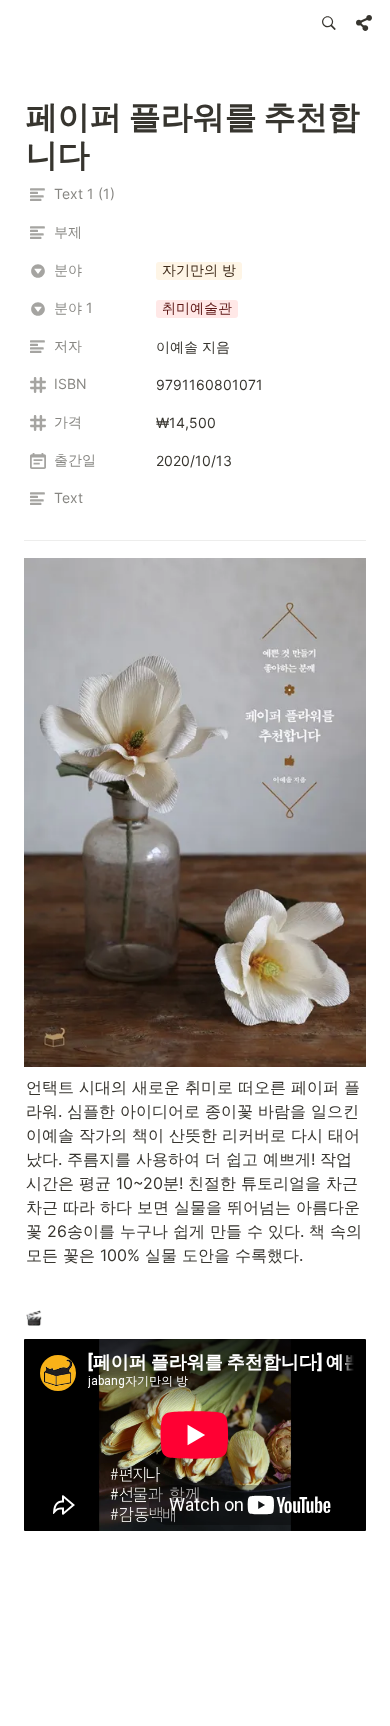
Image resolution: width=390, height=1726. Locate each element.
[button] (329, 23)
